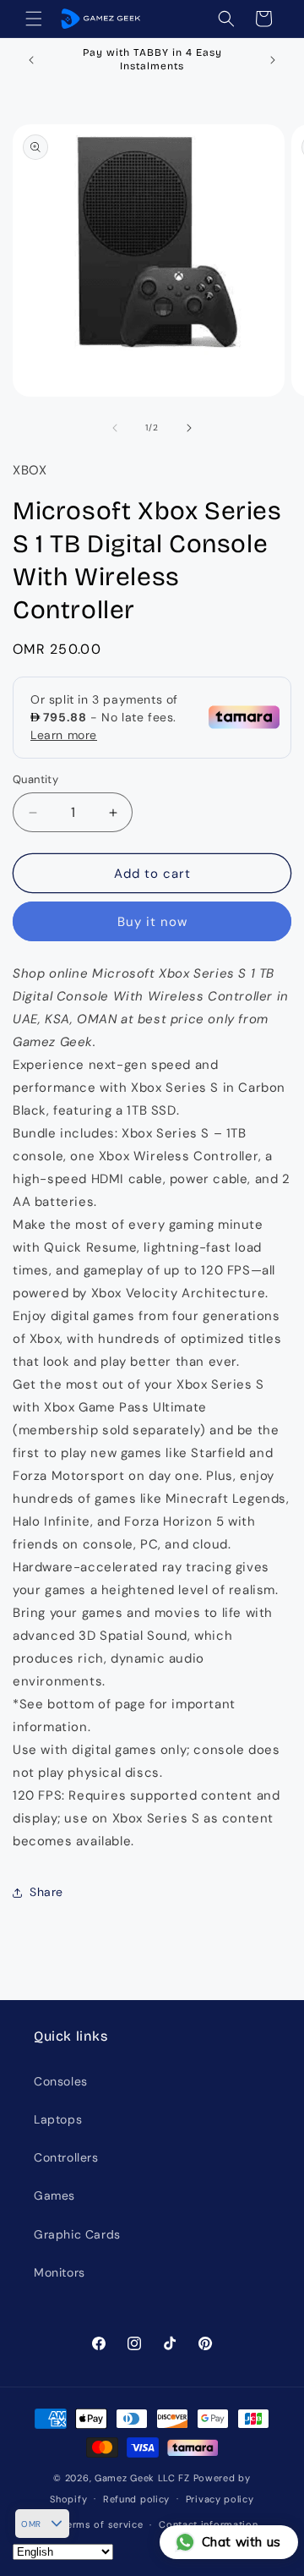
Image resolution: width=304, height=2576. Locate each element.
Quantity (35, 779)
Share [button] (46, 1892)
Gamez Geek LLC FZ (142, 2478)
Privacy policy (220, 2499)
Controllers (66, 2157)
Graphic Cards (77, 2234)
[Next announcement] (273, 60)
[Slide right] (189, 428)
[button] (34, 19)
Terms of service (102, 2524)
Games (54, 2195)
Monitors (60, 2272)
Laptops (58, 2119)
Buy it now (152, 922)
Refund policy (136, 2499)
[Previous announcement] (31, 60)
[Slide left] (115, 428)
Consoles (61, 2081)
